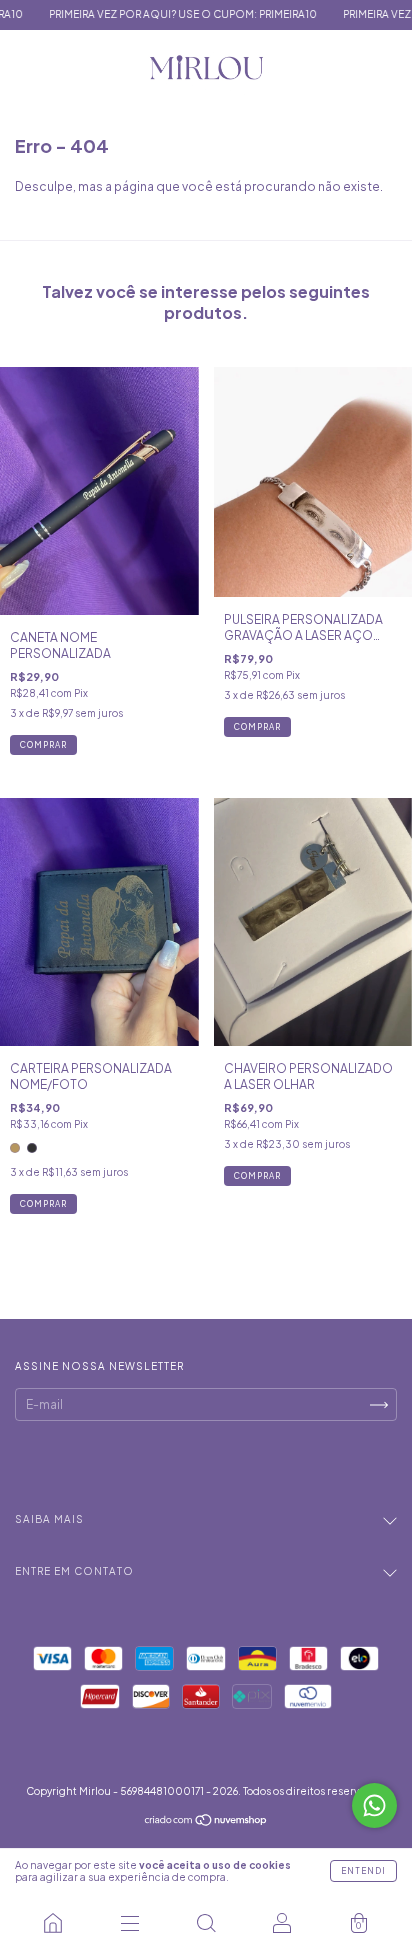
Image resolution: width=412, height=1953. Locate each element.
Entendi (363, 1871)
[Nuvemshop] (206, 1822)
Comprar (43, 1204)
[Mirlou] (53, 1923)
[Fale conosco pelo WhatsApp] (374, 1805)
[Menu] (129, 1923)
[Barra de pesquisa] (206, 1923)
